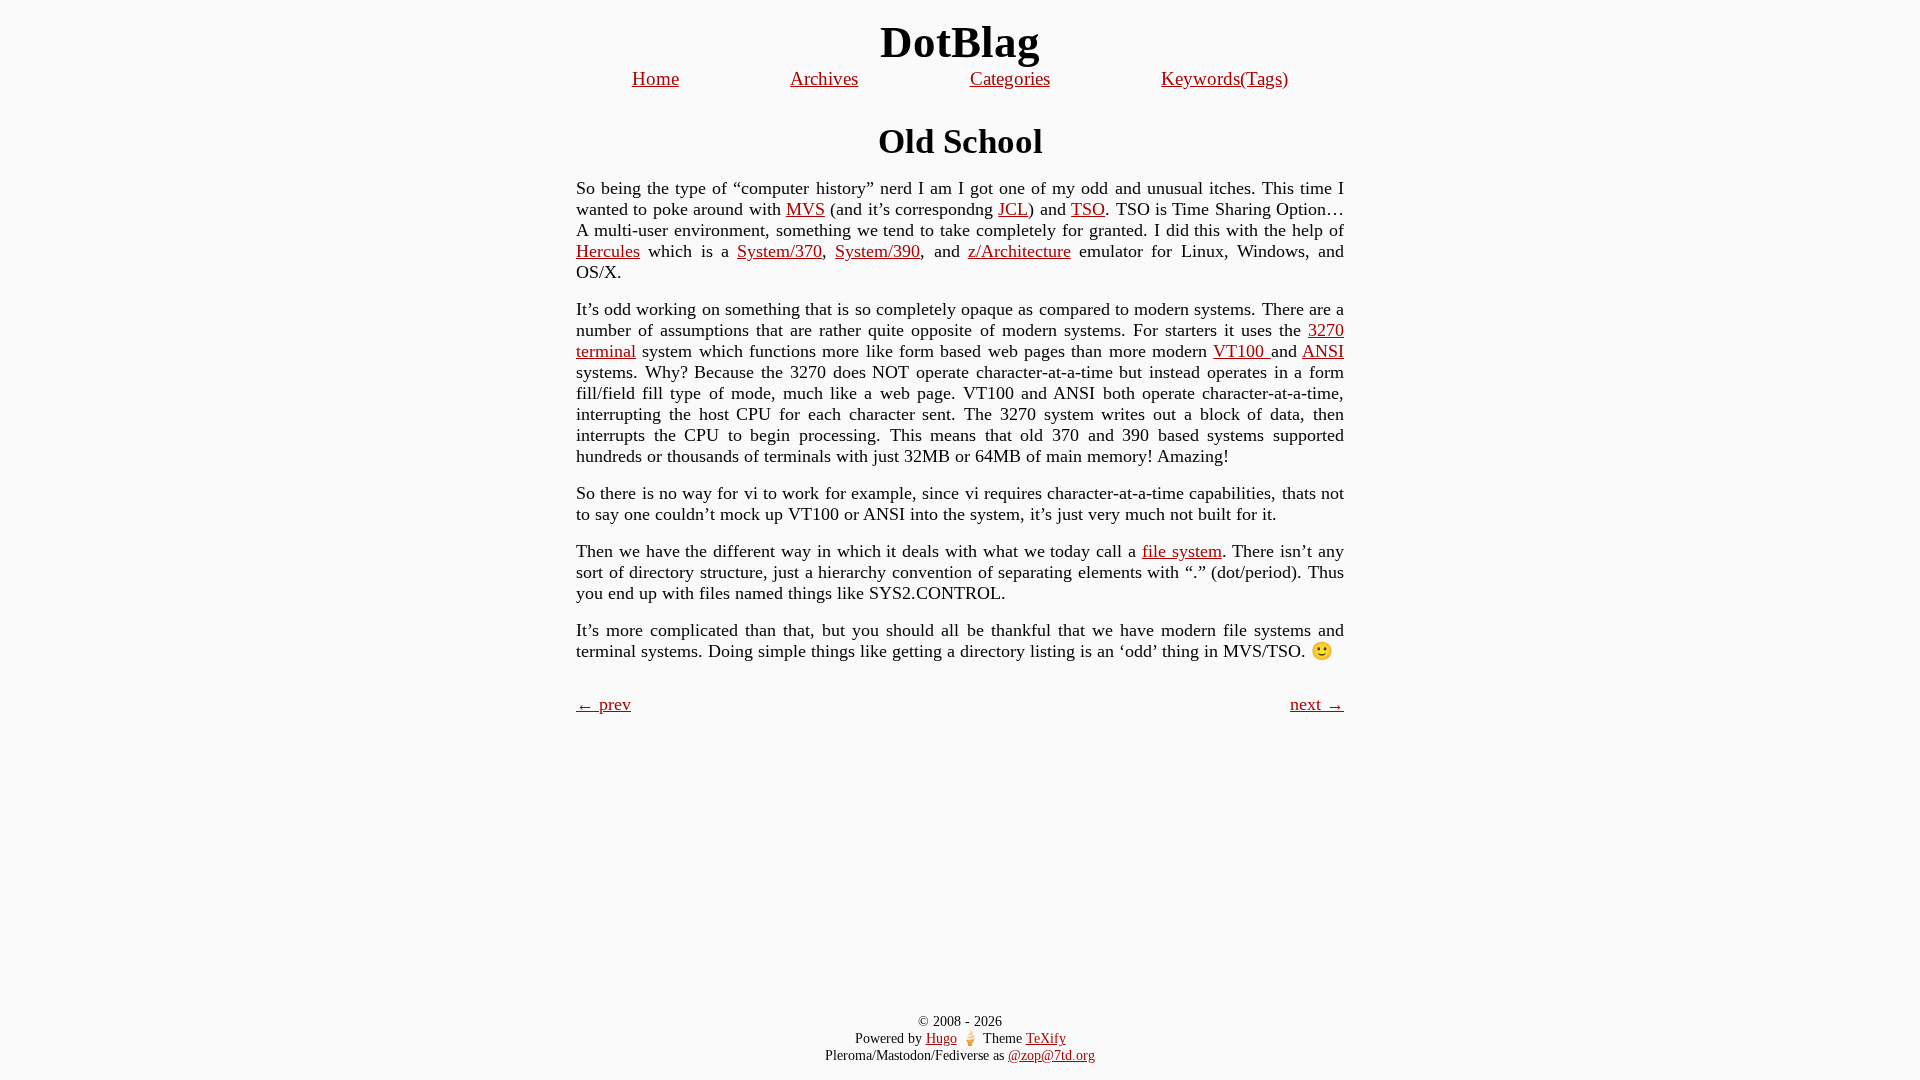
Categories (1010, 78)
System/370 (779, 251)
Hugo (941, 1038)
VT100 (1241, 351)
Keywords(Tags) (1224, 78)
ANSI (1323, 351)
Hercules (608, 251)
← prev (603, 704)
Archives (824, 78)
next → (1317, 704)
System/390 (877, 251)
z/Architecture (1019, 251)
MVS (805, 209)
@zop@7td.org (1051, 1055)
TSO (1088, 209)
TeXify (1046, 1038)
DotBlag (960, 42)
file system (1182, 551)
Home (655, 78)
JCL (1013, 209)
